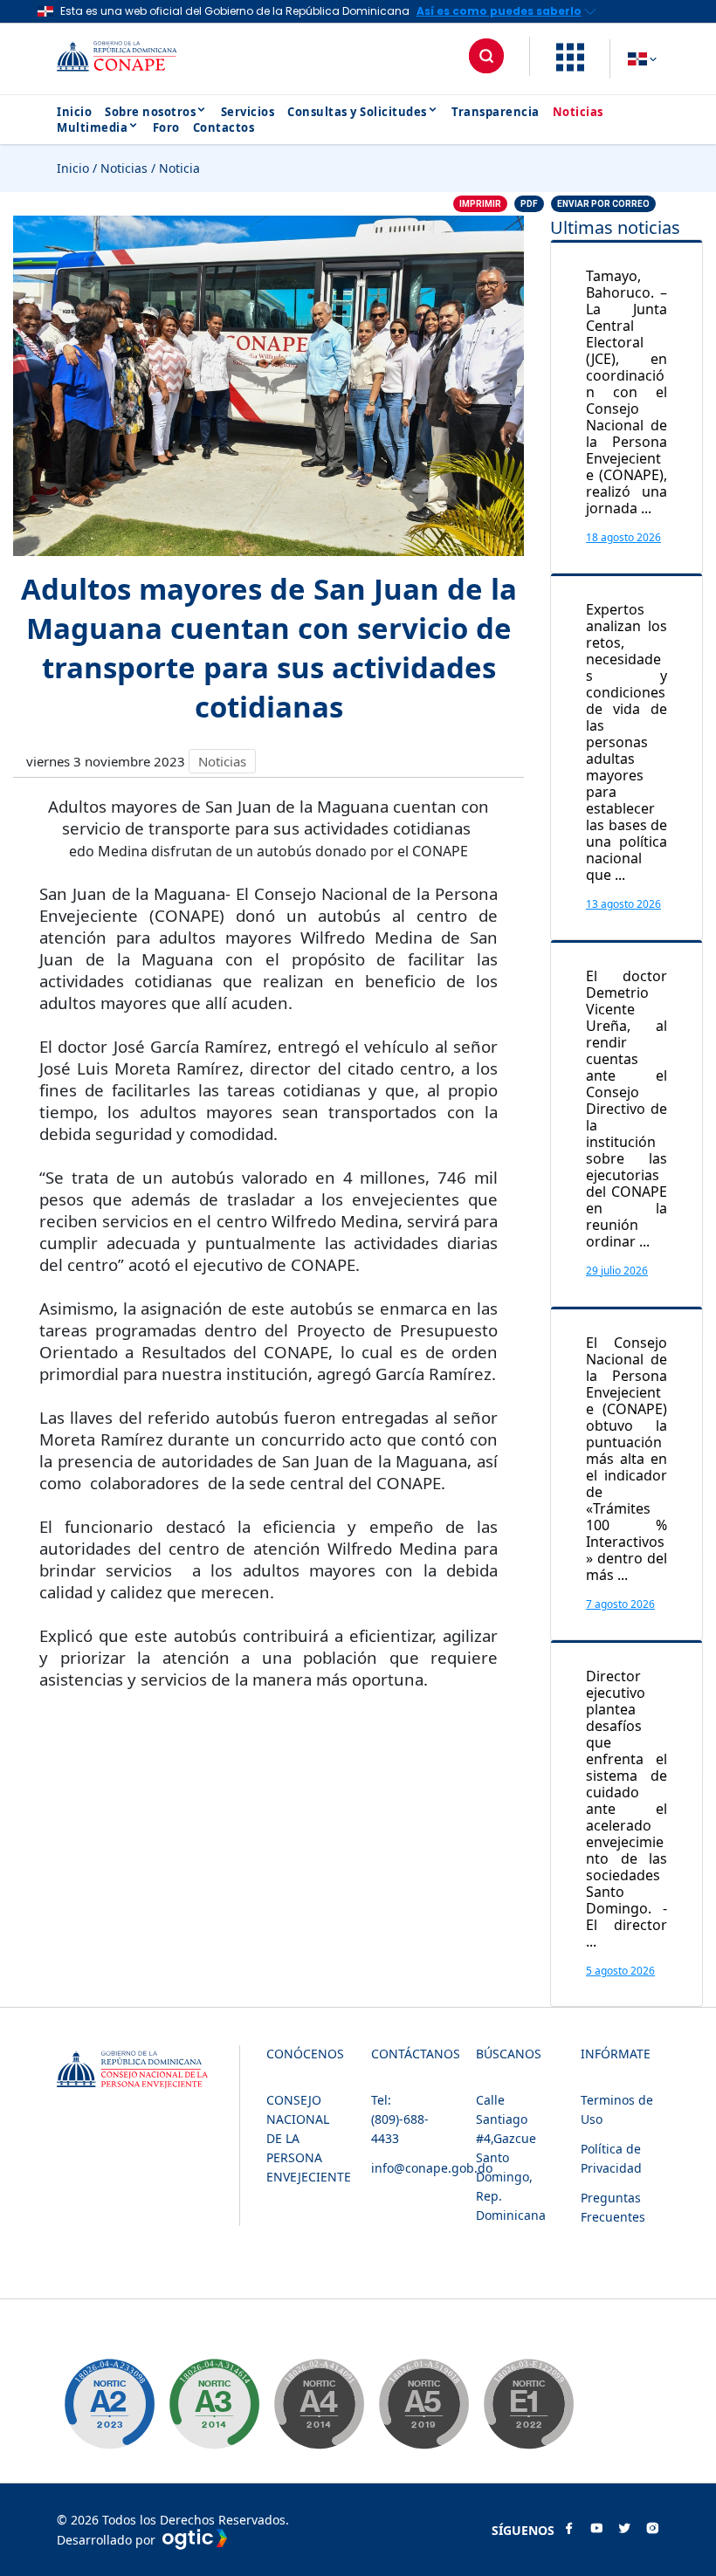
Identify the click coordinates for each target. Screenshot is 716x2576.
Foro (166, 127)
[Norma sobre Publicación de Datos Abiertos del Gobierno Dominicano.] (214, 2404)
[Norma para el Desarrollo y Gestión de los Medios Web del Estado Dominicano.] (109, 2404)
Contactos (224, 127)
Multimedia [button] (92, 127)
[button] (570, 66)
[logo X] (624, 2530)
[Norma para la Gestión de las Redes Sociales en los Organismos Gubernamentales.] (528, 2404)
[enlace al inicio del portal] (131, 59)
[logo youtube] (596, 2530)
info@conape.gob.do (432, 2168)
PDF (529, 204)
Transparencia (496, 112)
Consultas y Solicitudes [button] (357, 112)
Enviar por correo (603, 204)
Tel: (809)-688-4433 (400, 2119)
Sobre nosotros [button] (150, 112)
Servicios (248, 112)
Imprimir (480, 204)
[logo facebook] (568, 2530)
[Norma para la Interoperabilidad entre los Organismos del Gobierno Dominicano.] (319, 2404)
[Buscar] (486, 56)
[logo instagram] (652, 2530)
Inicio (74, 112)
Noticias (578, 112)
